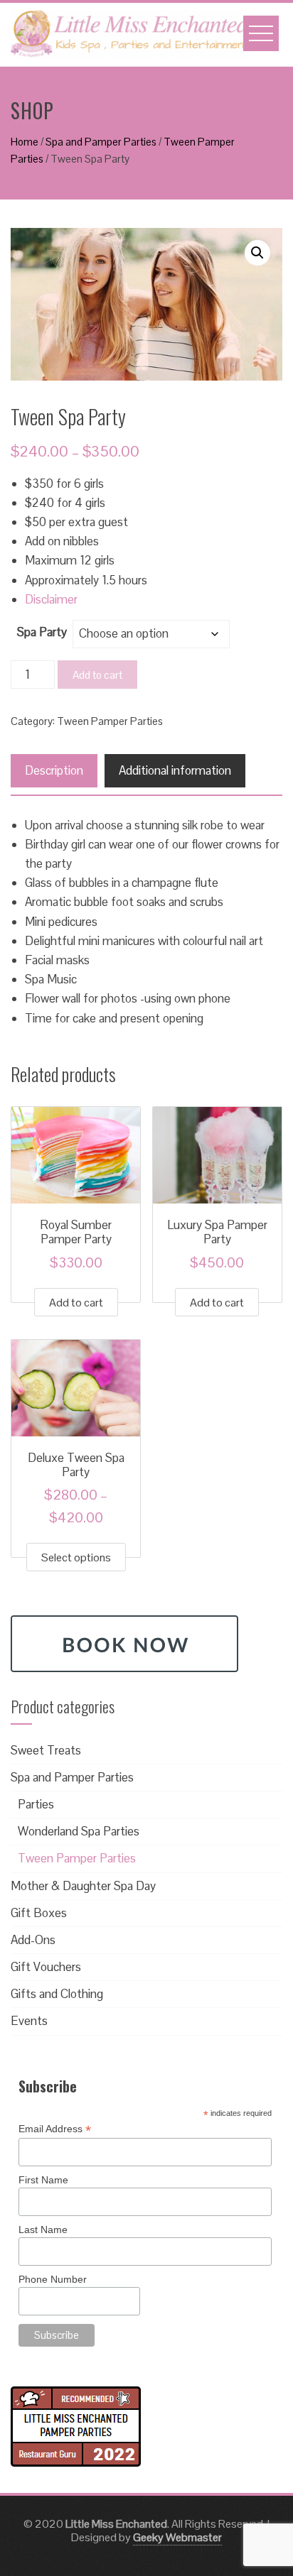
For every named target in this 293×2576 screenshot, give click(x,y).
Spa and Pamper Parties (101, 142)
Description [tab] (54, 770)
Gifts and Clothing (57, 1994)
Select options (76, 1557)
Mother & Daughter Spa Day (83, 1886)
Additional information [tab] (175, 770)
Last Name (43, 2230)
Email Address (55, 2129)
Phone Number (53, 2279)
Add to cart (97, 675)
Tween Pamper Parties (110, 721)
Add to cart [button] (76, 1303)
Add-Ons (33, 1940)
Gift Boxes (39, 1913)
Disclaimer (51, 599)
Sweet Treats (46, 1750)
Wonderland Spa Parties (79, 1831)
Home (25, 142)
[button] (257, 253)
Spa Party (42, 632)
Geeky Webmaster (177, 2537)
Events (29, 2021)
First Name (43, 2180)
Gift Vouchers (46, 1967)
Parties (36, 1804)
